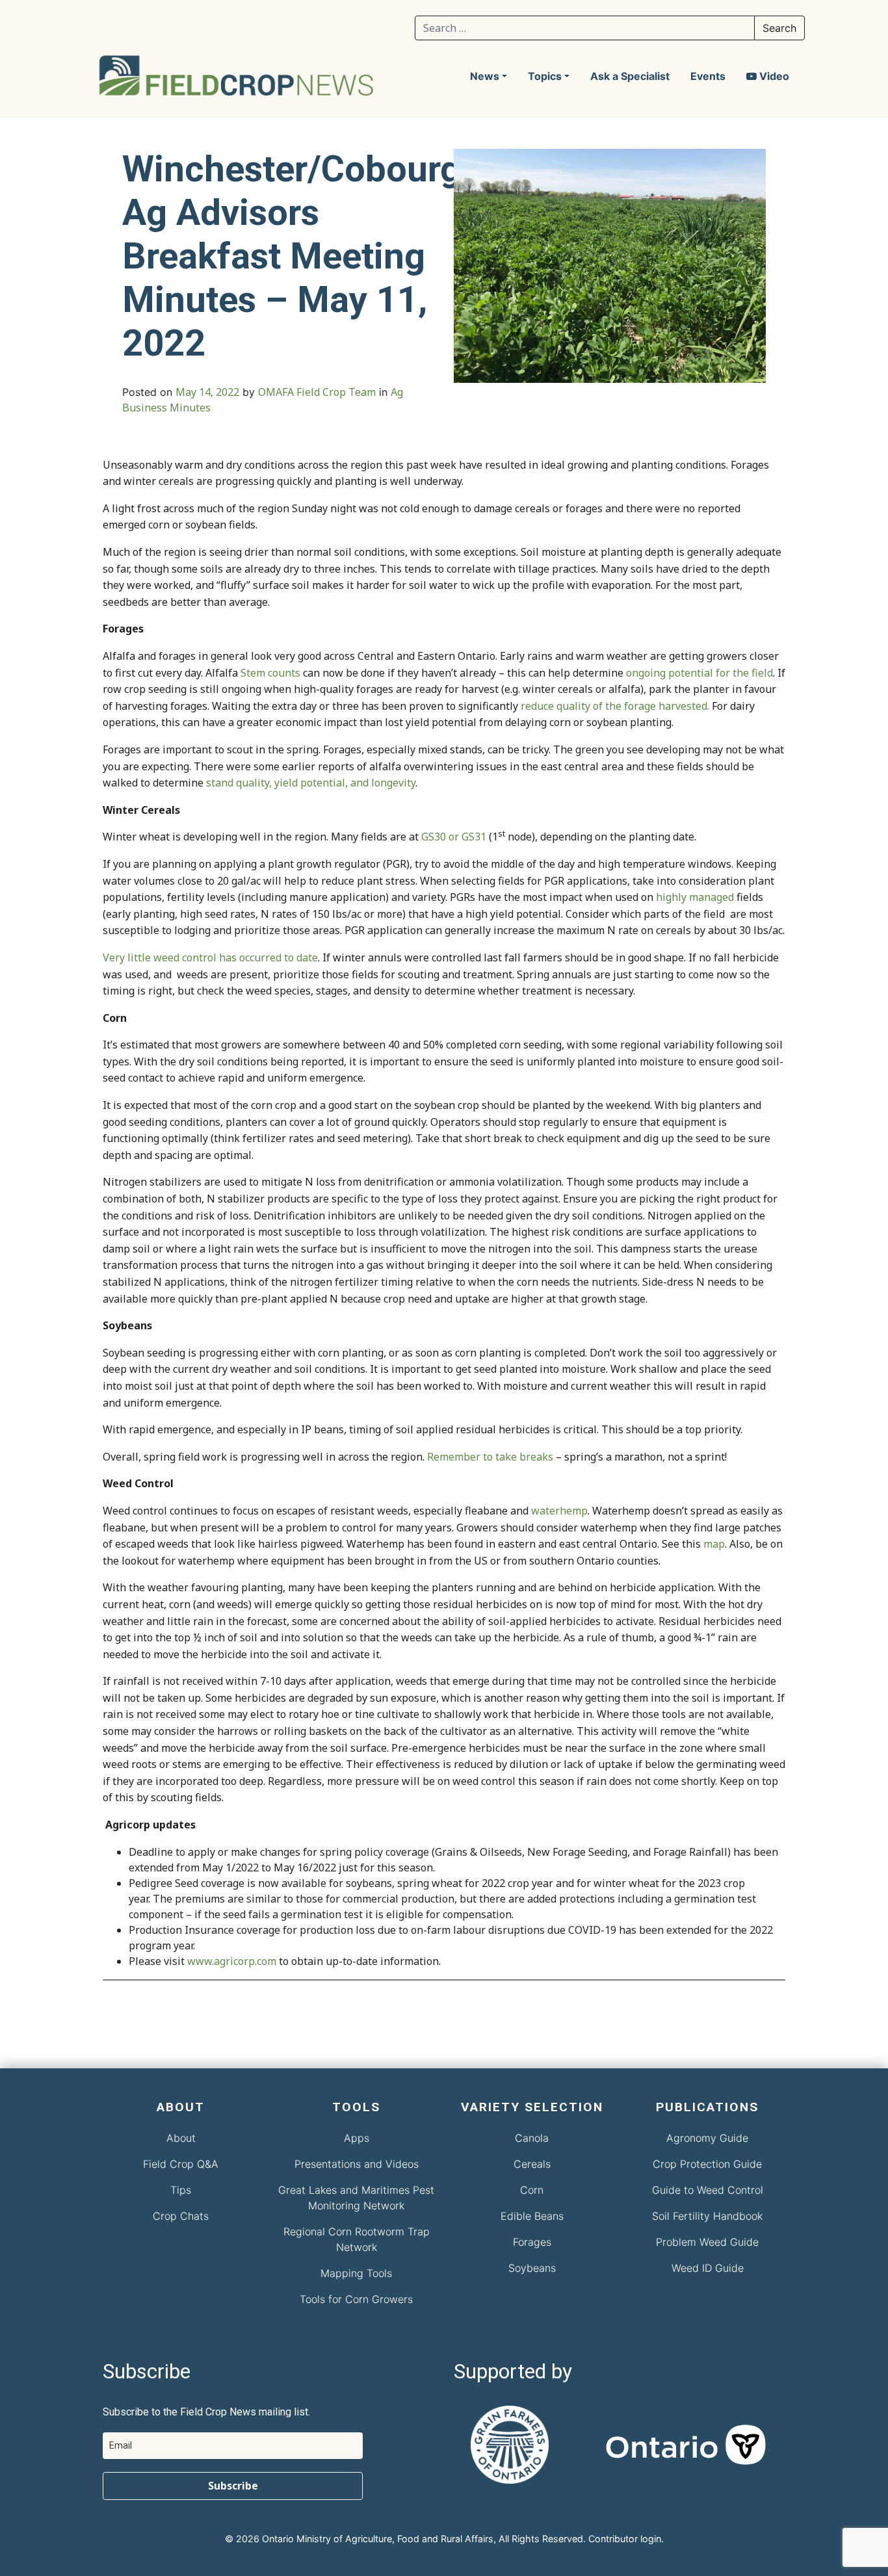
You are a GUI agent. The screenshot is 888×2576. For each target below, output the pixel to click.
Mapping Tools (356, 2273)
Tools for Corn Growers (356, 2299)
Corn (532, 2190)
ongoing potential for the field (699, 673)
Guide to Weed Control (708, 2190)
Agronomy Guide (707, 2138)
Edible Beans (532, 2216)
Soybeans (532, 2268)
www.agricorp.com (232, 1961)
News (485, 76)
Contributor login (625, 2539)
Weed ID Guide (708, 2268)
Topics (545, 76)
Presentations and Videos (357, 2164)
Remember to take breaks (490, 1457)
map (714, 1544)
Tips (181, 2190)
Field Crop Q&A (181, 2164)
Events (708, 76)
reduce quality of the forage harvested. (615, 706)
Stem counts (270, 673)
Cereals (532, 2164)
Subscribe (233, 2486)
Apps (357, 2138)
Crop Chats (181, 2216)
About (181, 2138)
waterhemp (559, 1511)
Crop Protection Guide (707, 2164)
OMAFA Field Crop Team (317, 392)
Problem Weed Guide (707, 2242)
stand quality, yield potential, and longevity (311, 783)
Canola (532, 2138)
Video (773, 76)
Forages (532, 2242)
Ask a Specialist (630, 76)
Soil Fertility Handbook (707, 2216)
